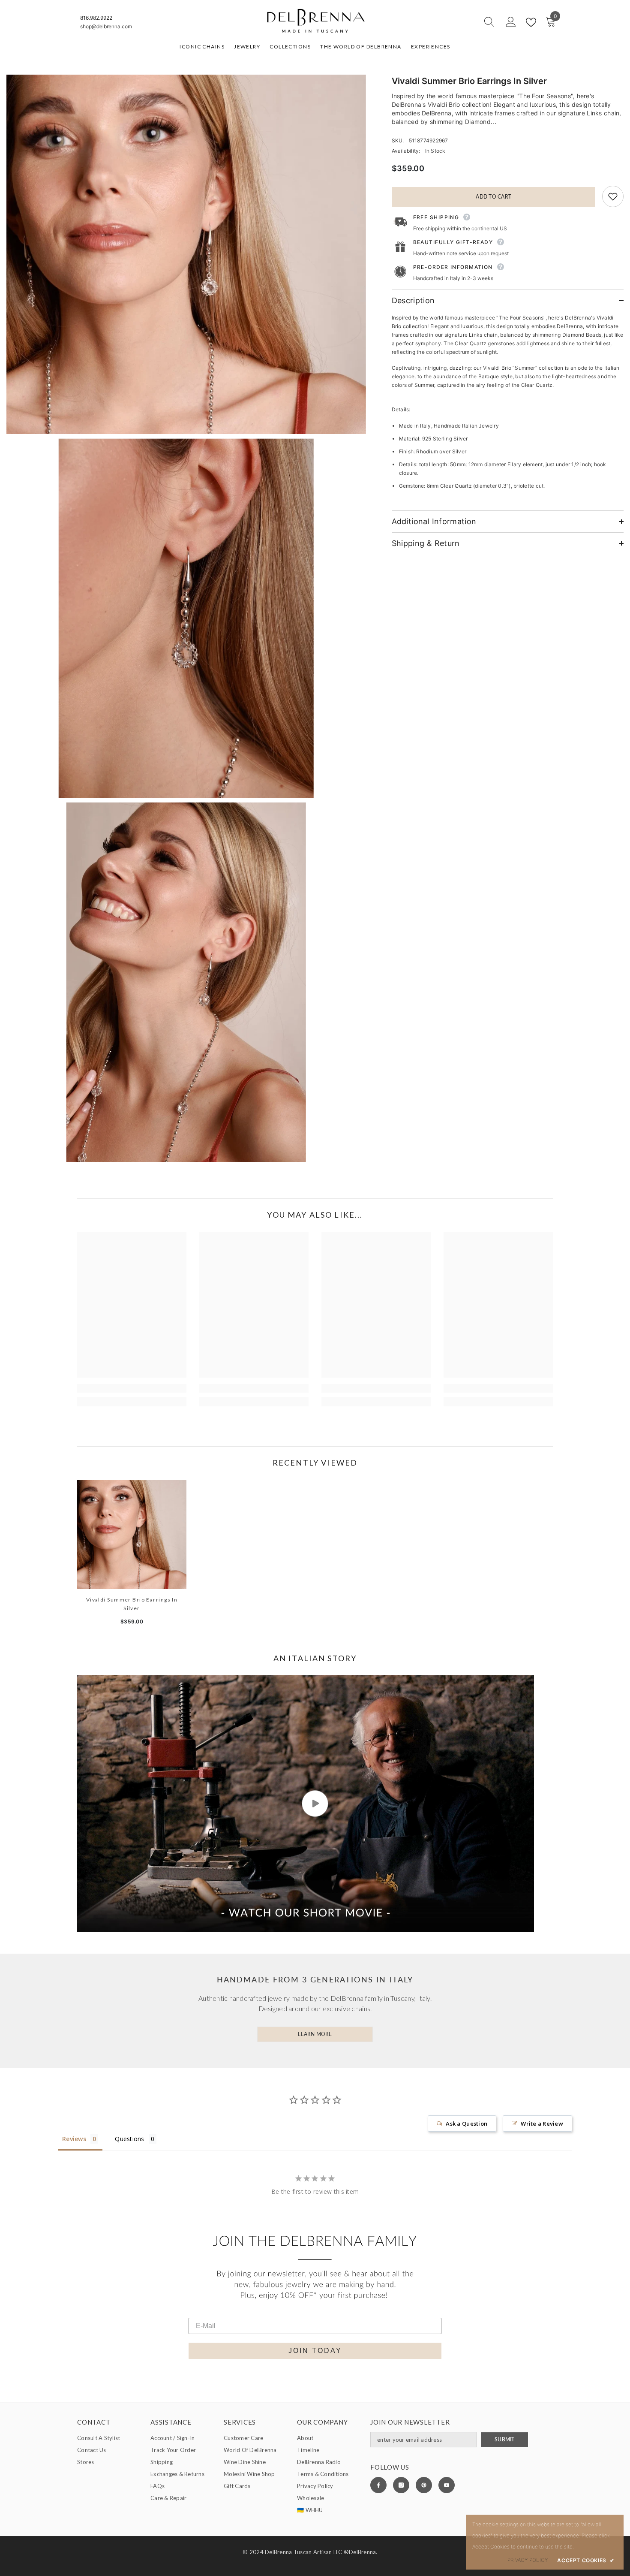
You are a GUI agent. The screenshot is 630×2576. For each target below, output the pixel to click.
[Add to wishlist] (613, 196)
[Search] (459, 22)
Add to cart (493, 197)
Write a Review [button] (542, 2124)
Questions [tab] (129, 2139)
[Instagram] (401, 2485)
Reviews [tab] (74, 2139)
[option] (132, 1556)
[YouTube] (447, 2485)
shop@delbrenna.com (106, 26)
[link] (132, 1388)
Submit (504, 2439)
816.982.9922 (96, 18)
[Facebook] (378, 2485)
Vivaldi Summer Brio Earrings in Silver (132, 1604)
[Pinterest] (424, 2485)
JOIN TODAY (315, 2351)
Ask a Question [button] (466, 2124)
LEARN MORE (315, 2034)
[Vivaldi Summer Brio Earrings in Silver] (132, 1534)
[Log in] (511, 22)
